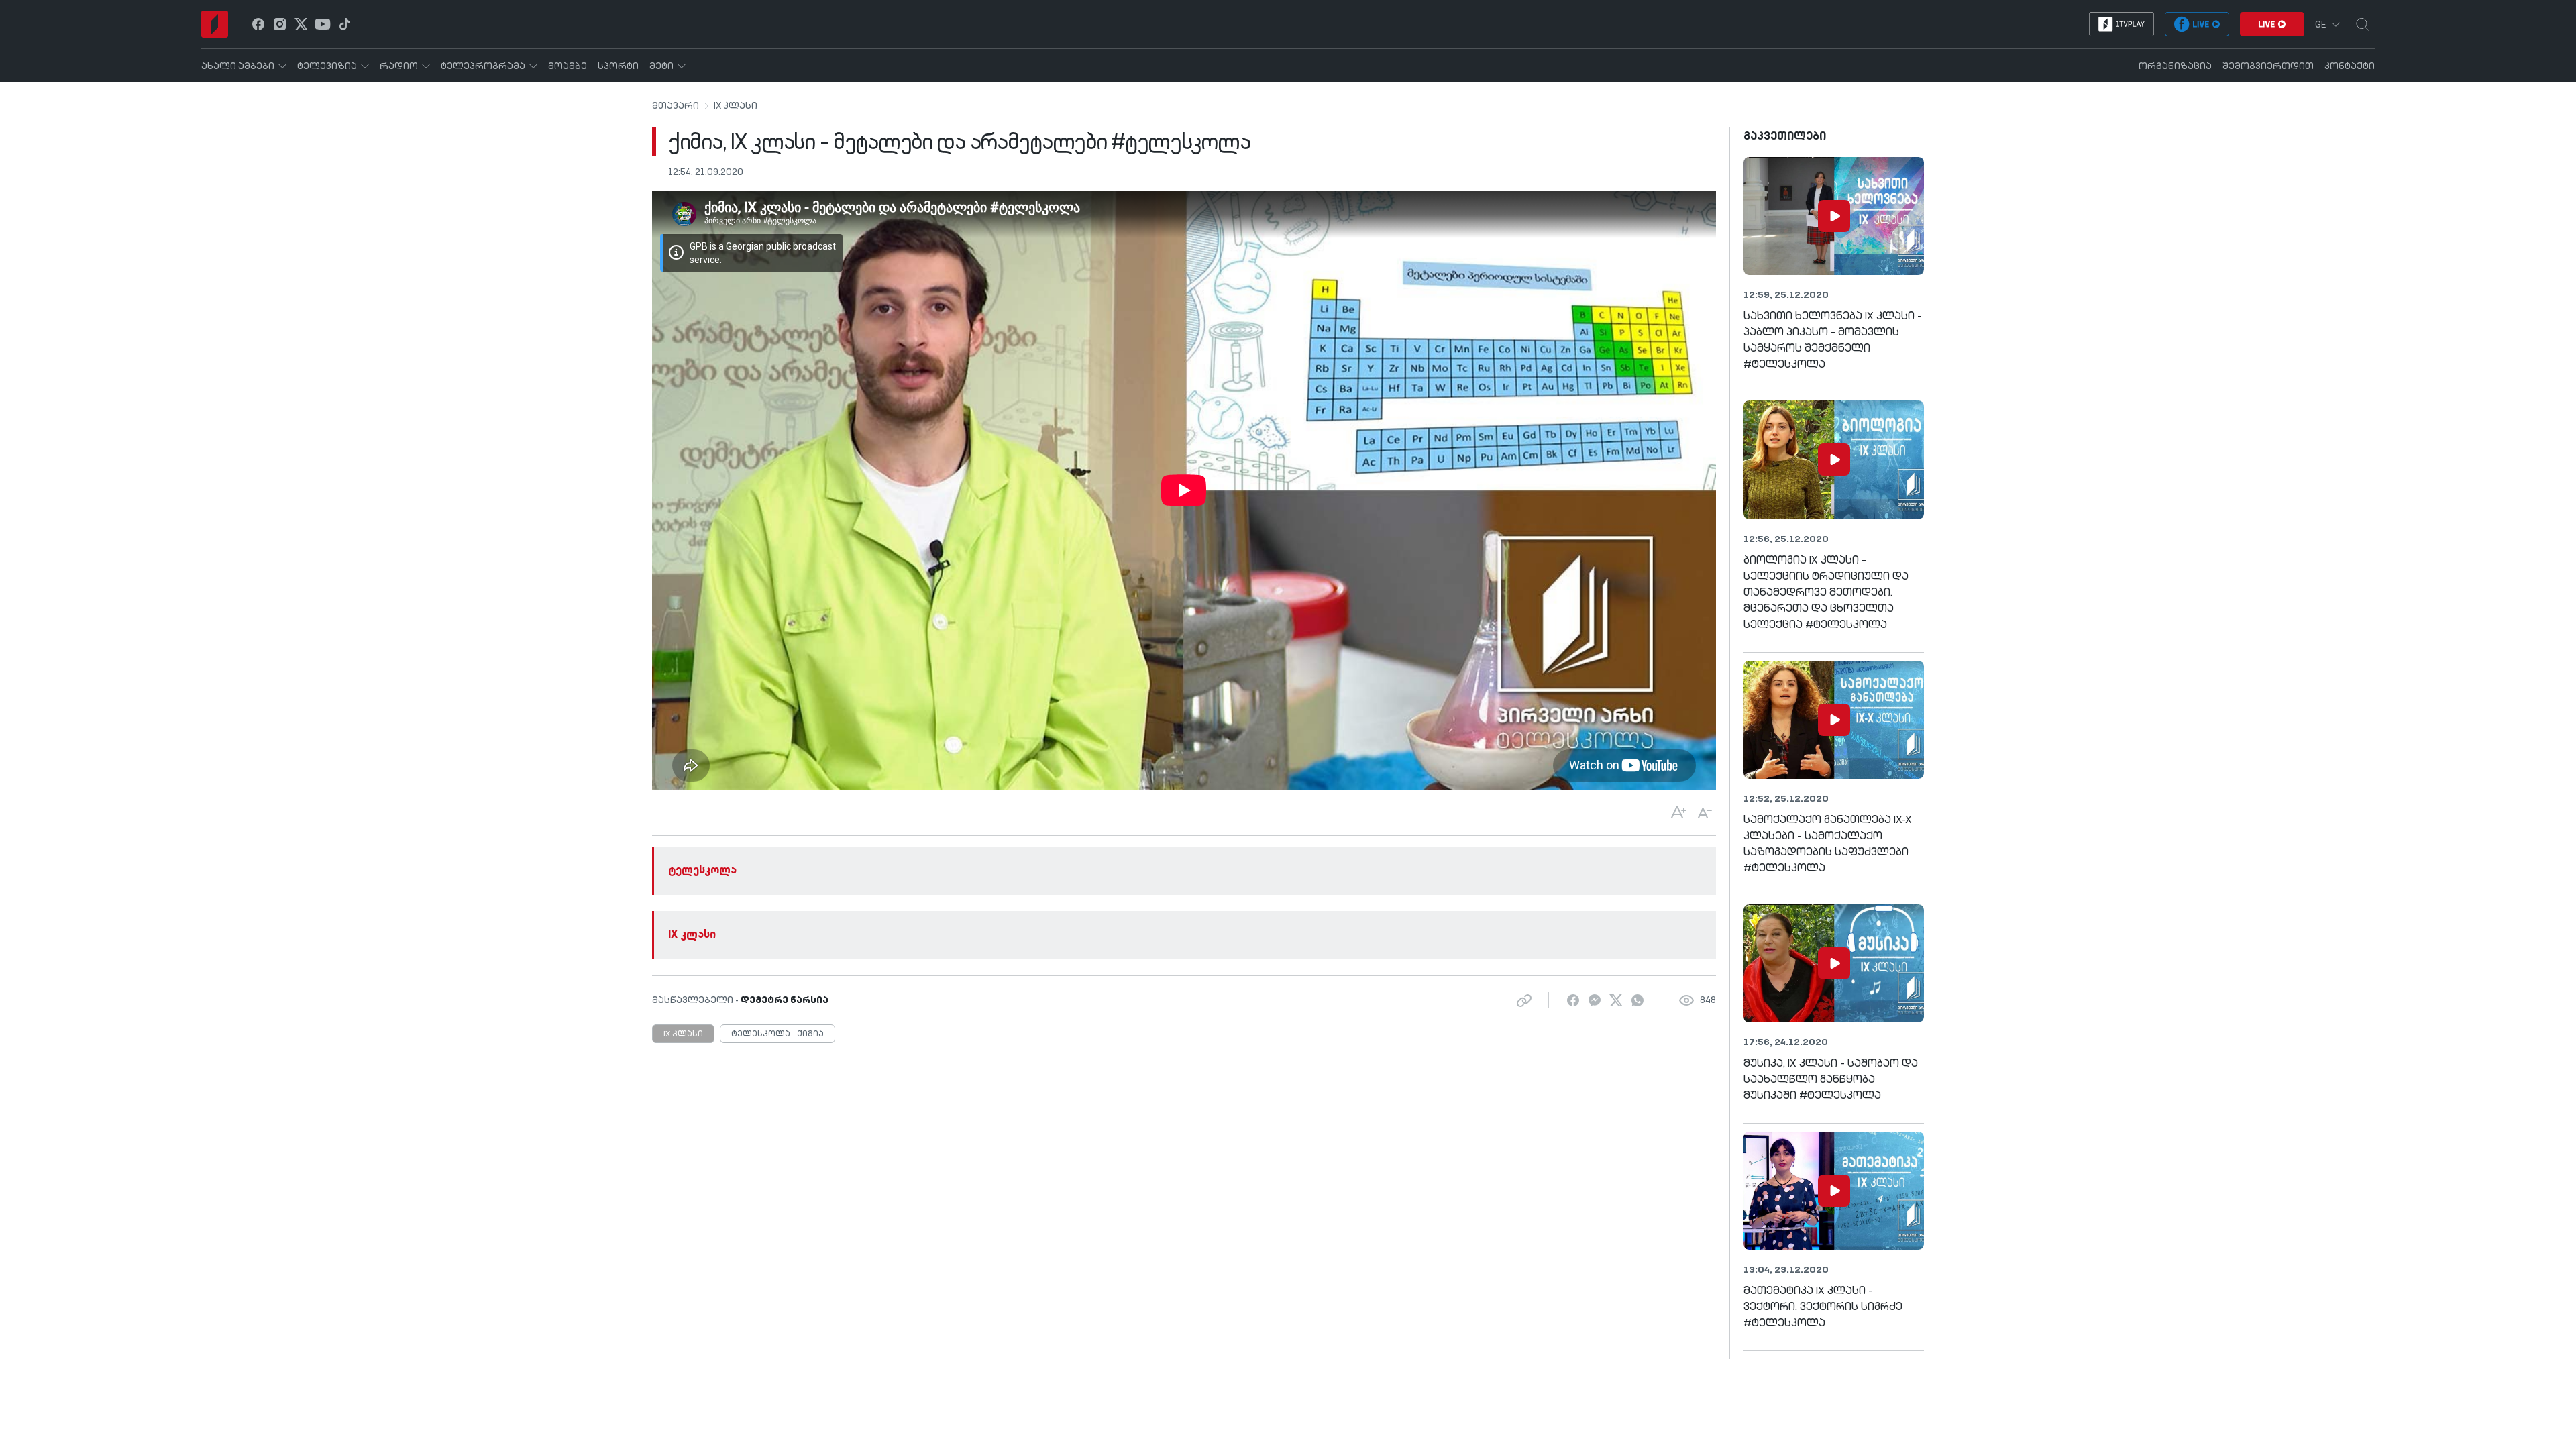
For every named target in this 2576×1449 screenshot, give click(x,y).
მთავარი (676, 106)
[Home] (215, 24)
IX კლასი (736, 106)
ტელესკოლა (702, 871)
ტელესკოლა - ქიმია (777, 1034)
